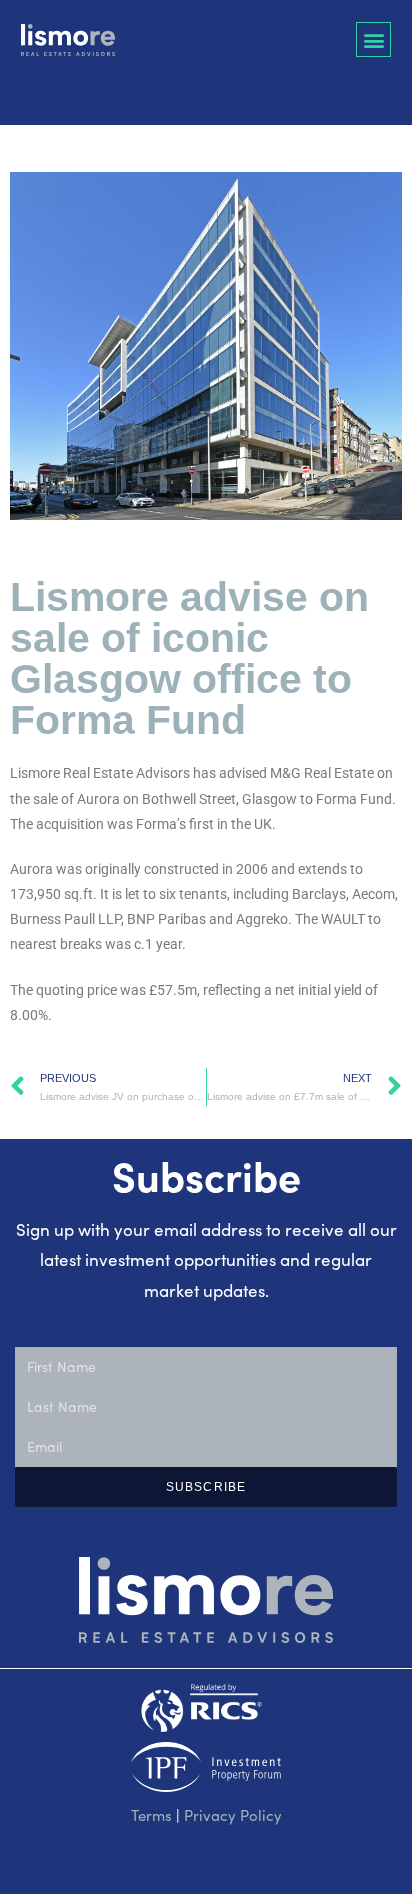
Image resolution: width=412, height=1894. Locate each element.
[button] (373, 39)
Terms (151, 1815)
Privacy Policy (233, 1815)
